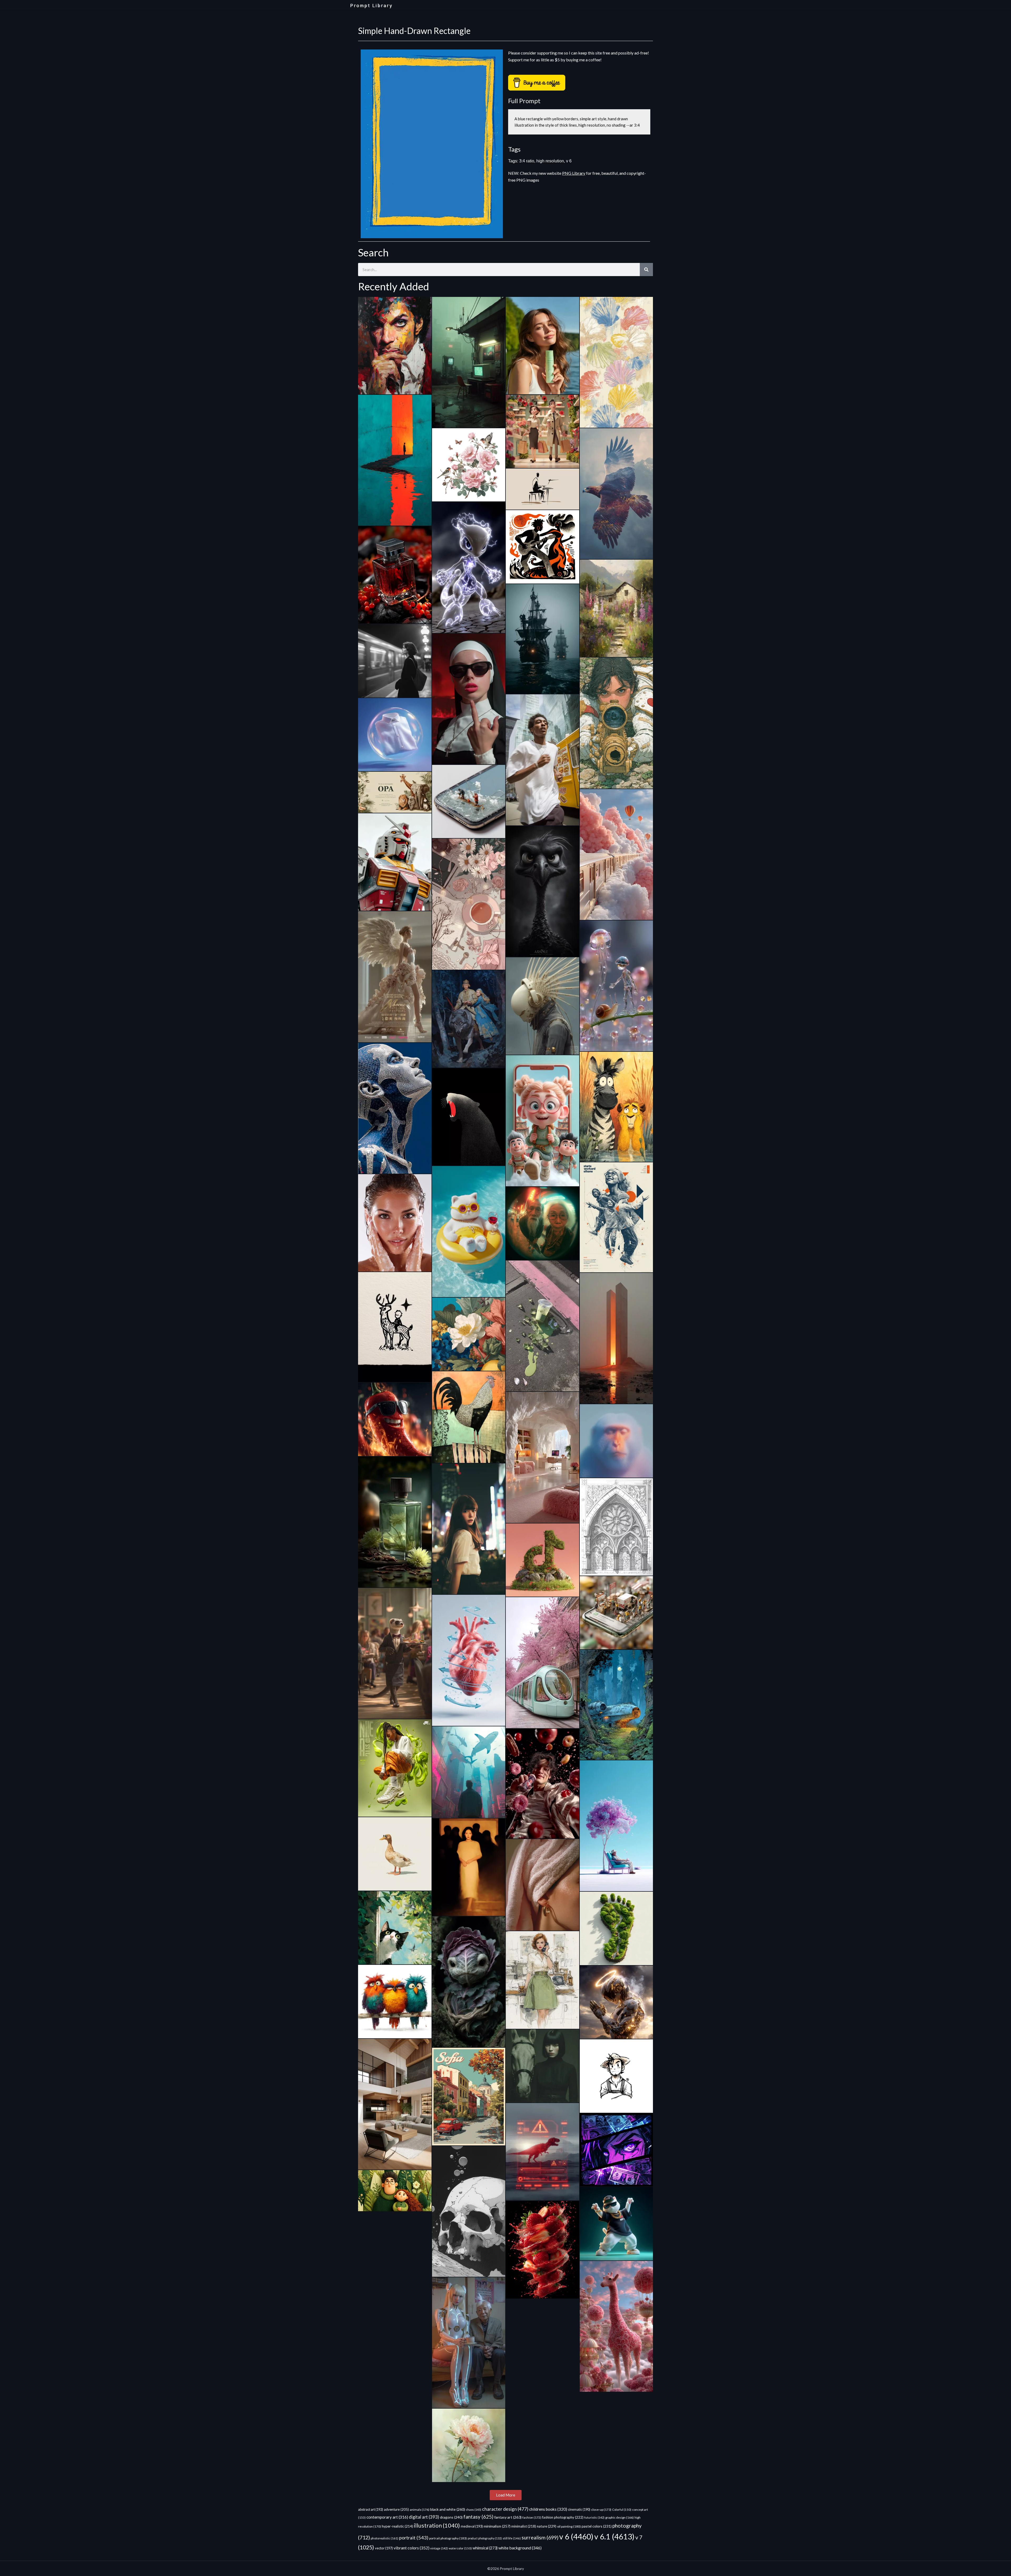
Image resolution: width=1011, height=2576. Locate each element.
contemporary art (387, 2517)
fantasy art (508, 2517)
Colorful (622, 2510)
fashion (532, 2517)
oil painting (569, 2526)
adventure (396, 2509)
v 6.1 (614, 2536)
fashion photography (563, 2517)
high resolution (550, 161)
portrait (414, 2538)
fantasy (478, 2517)
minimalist (524, 2526)
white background (520, 2548)
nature (547, 2526)
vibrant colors (412, 2548)
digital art (424, 2517)
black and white (448, 2509)
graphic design (620, 2517)
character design (505, 2509)
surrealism (540, 2537)
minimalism (497, 2526)
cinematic (579, 2510)
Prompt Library (371, 6)
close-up (601, 2510)
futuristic (594, 2517)
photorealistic (385, 2538)
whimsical (485, 2548)
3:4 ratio (527, 161)
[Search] (646, 270)
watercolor (460, 2548)
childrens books (548, 2509)
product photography (485, 2538)
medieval (472, 2526)
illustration (437, 2525)
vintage (439, 2548)
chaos (474, 2510)
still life (512, 2538)
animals (420, 2510)
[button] (506, 2495)
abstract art (371, 2509)
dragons (451, 2517)
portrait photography (448, 2538)
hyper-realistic (397, 2526)
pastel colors (597, 2526)
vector (384, 2548)
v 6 (569, 161)
